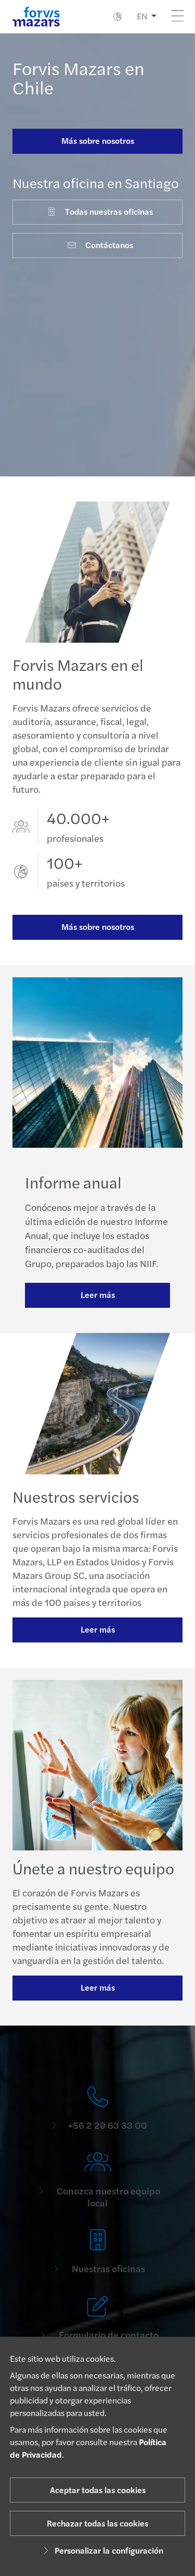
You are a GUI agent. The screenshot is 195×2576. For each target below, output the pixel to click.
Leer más (98, 1295)
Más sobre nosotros (98, 140)
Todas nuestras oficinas (109, 211)
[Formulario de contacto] (97, 2318)
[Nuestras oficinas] (97, 2252)
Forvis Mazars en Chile (79, 77)
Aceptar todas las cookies (98, 2490)
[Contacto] (97, 2109)
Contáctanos (109, 245)
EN (142, 16)
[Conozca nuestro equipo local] (97, 2180)
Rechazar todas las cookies (97, 2523)
